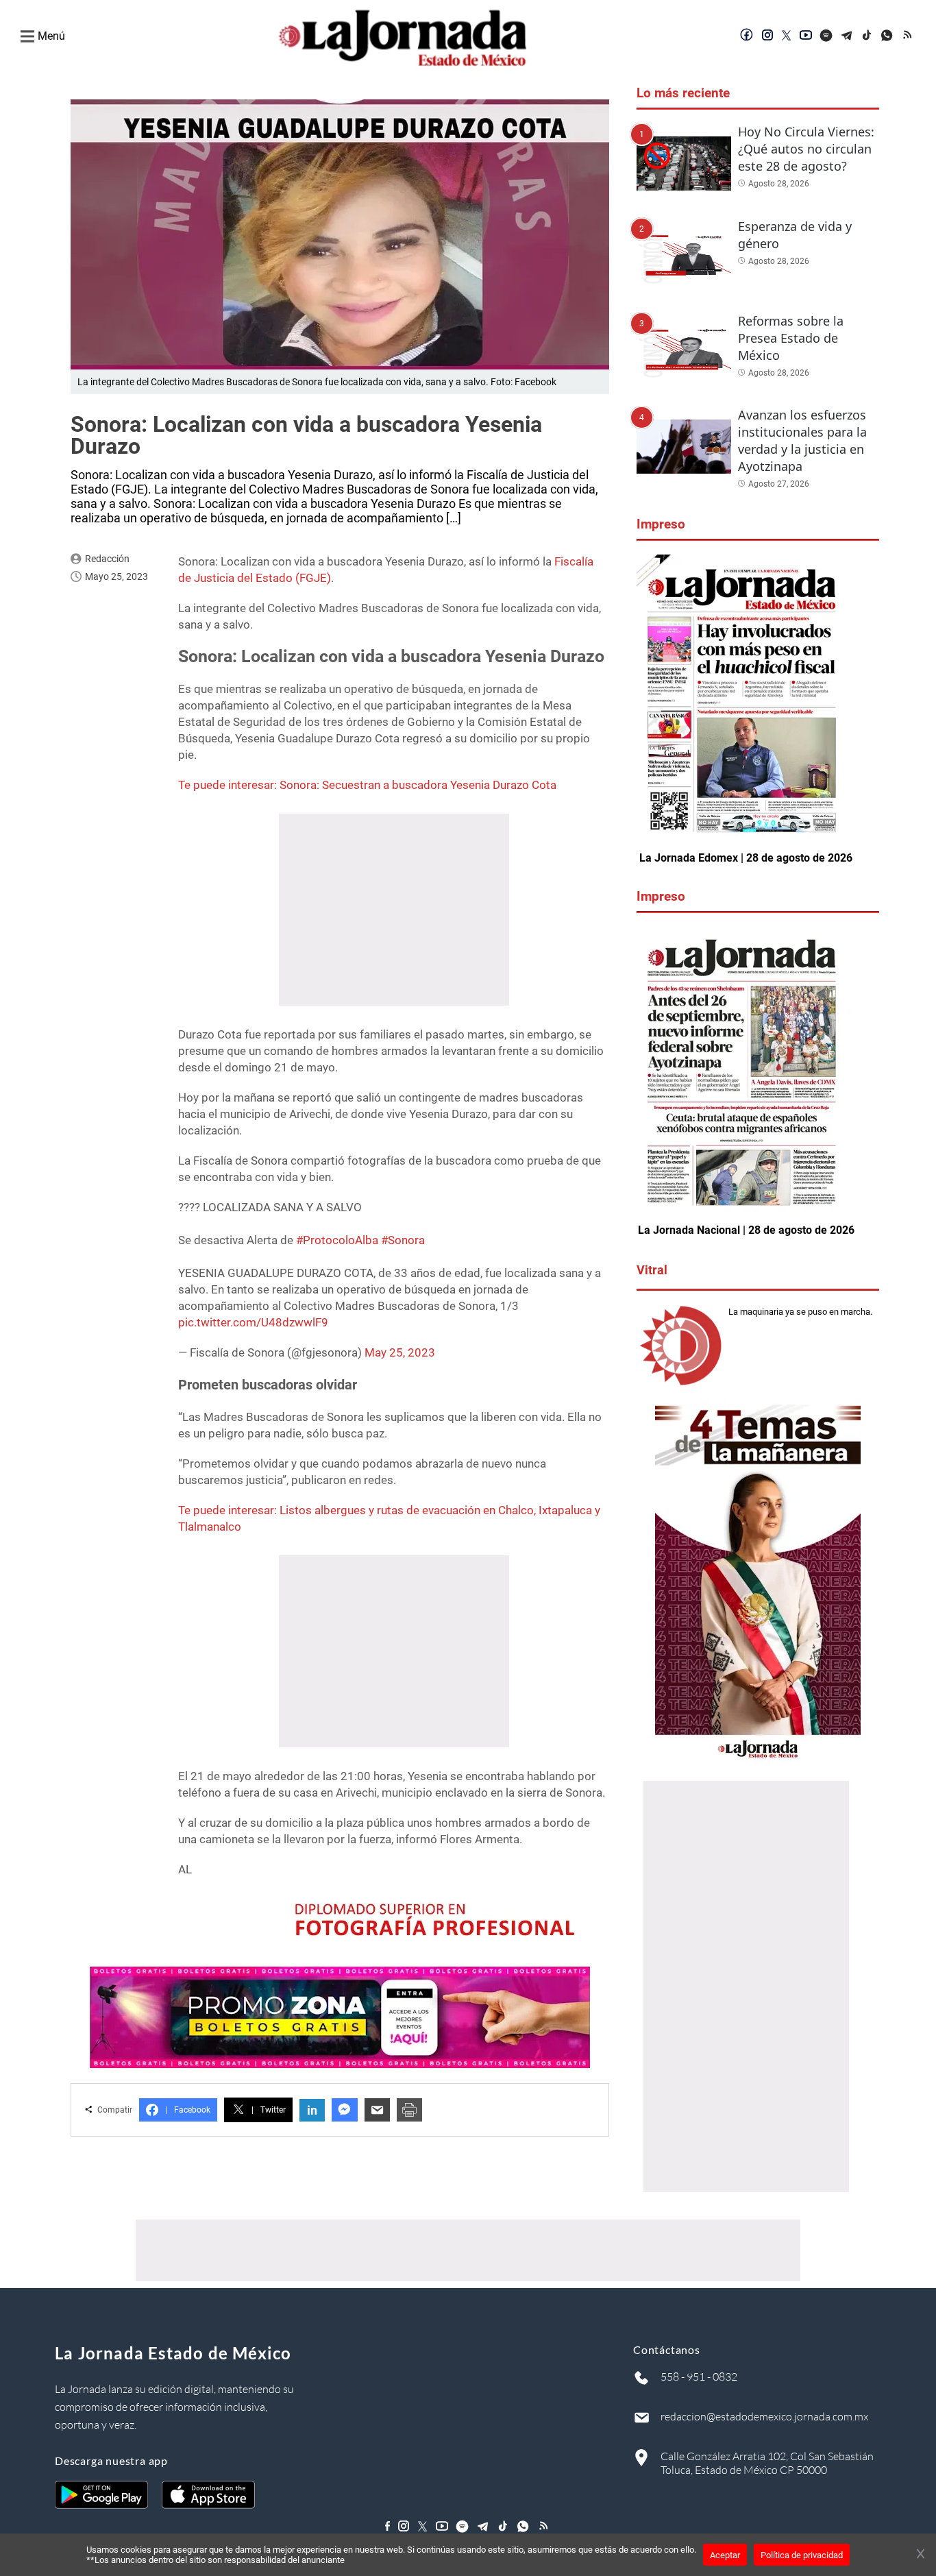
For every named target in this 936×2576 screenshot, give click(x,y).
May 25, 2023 (400, 1352)
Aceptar (725, 2555)
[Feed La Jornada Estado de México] (909, 36)
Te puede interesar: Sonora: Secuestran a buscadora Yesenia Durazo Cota (367, 785)
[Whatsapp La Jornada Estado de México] (888, 36)
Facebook (188, 2110)
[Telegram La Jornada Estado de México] (847, 36)
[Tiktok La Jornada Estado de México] (867, 36)
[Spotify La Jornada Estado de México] (826, 36)
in (312, 2110)
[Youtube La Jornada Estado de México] (806, 36)
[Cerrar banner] (921, 2555)
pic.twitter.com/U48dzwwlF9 (253, 1322)
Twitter (269, 2110)
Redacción (107, 559)
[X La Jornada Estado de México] (787, 36)
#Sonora (403, 1240)
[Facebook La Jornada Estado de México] (747, 36)
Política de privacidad (802, 2555)
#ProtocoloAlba (337, 1240)
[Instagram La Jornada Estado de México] (767, 36)
